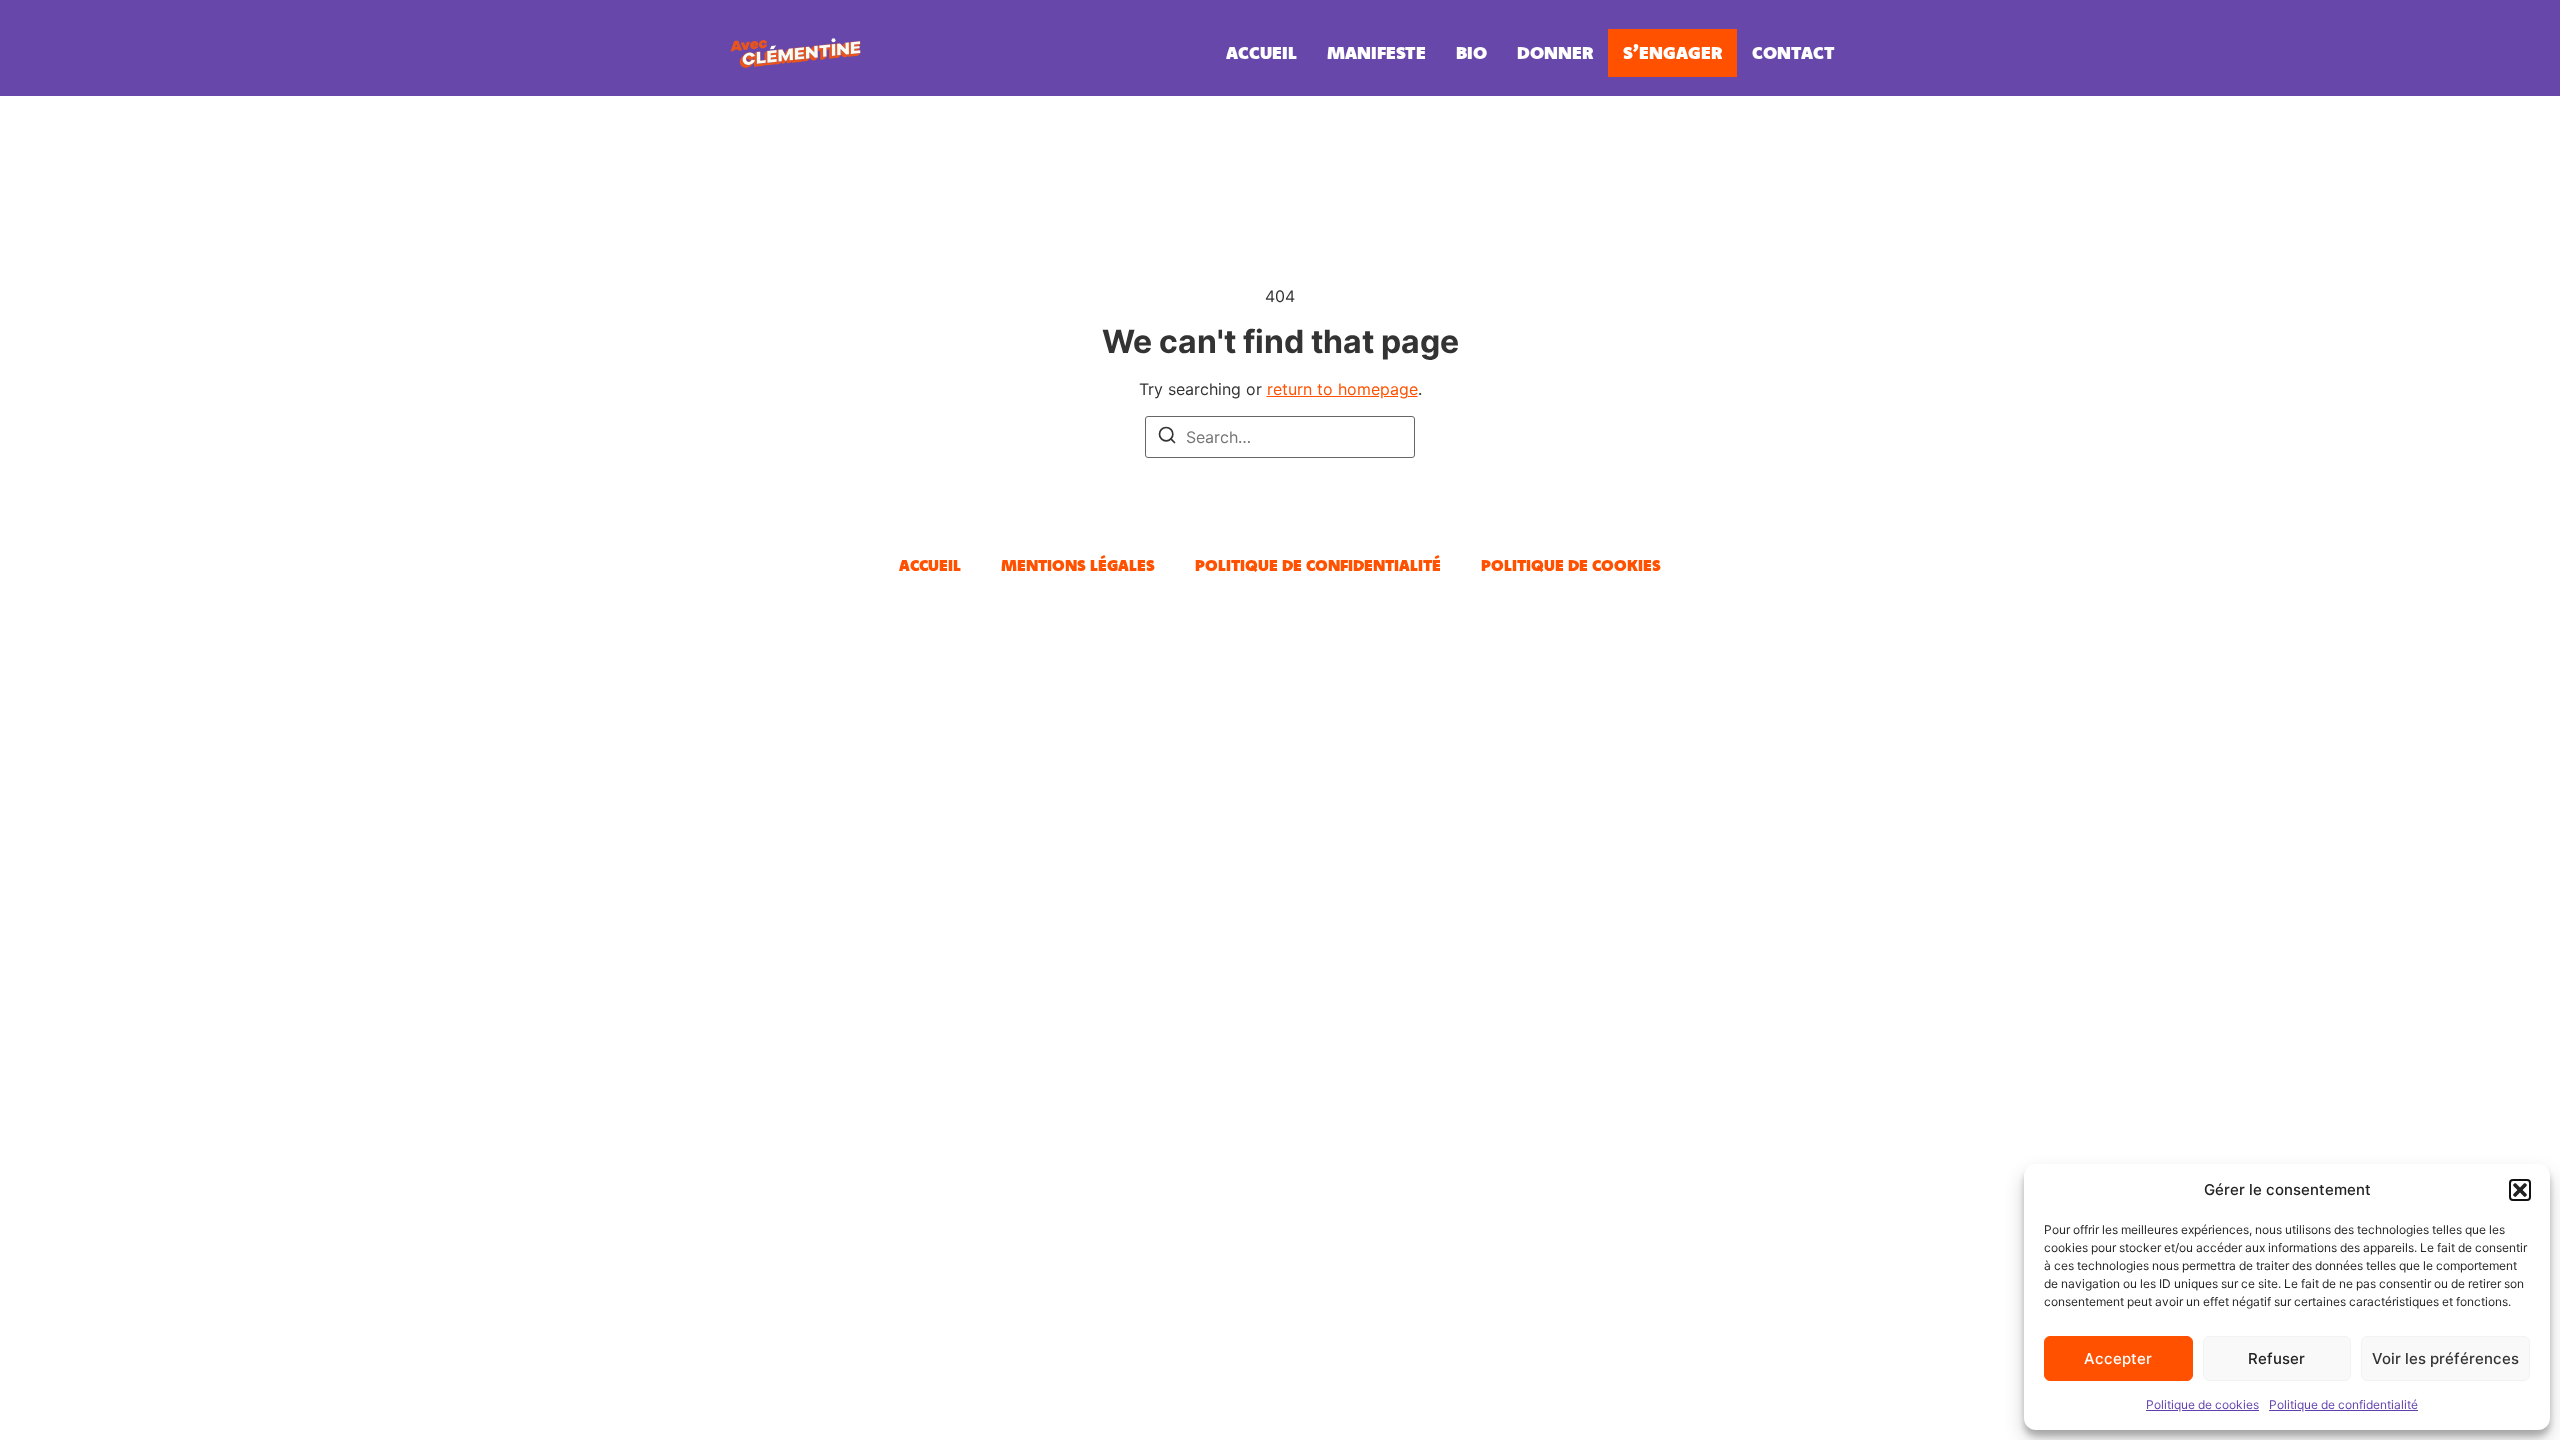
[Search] (1167, 438)
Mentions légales (1078, 565)
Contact (1793, 52)
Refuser (2276, 1358)
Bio (1471, 52)
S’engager (1672, 52)
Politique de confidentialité (2343, 1404)
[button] (2520, 1190)
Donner (1555, 52)
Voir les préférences (2445, 1358)
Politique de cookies (2202, 1404)
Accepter (2118, 1358)
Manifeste (1376, 52)
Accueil (1261, 52)
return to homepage (1342, 389)
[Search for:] (1280, 437)
